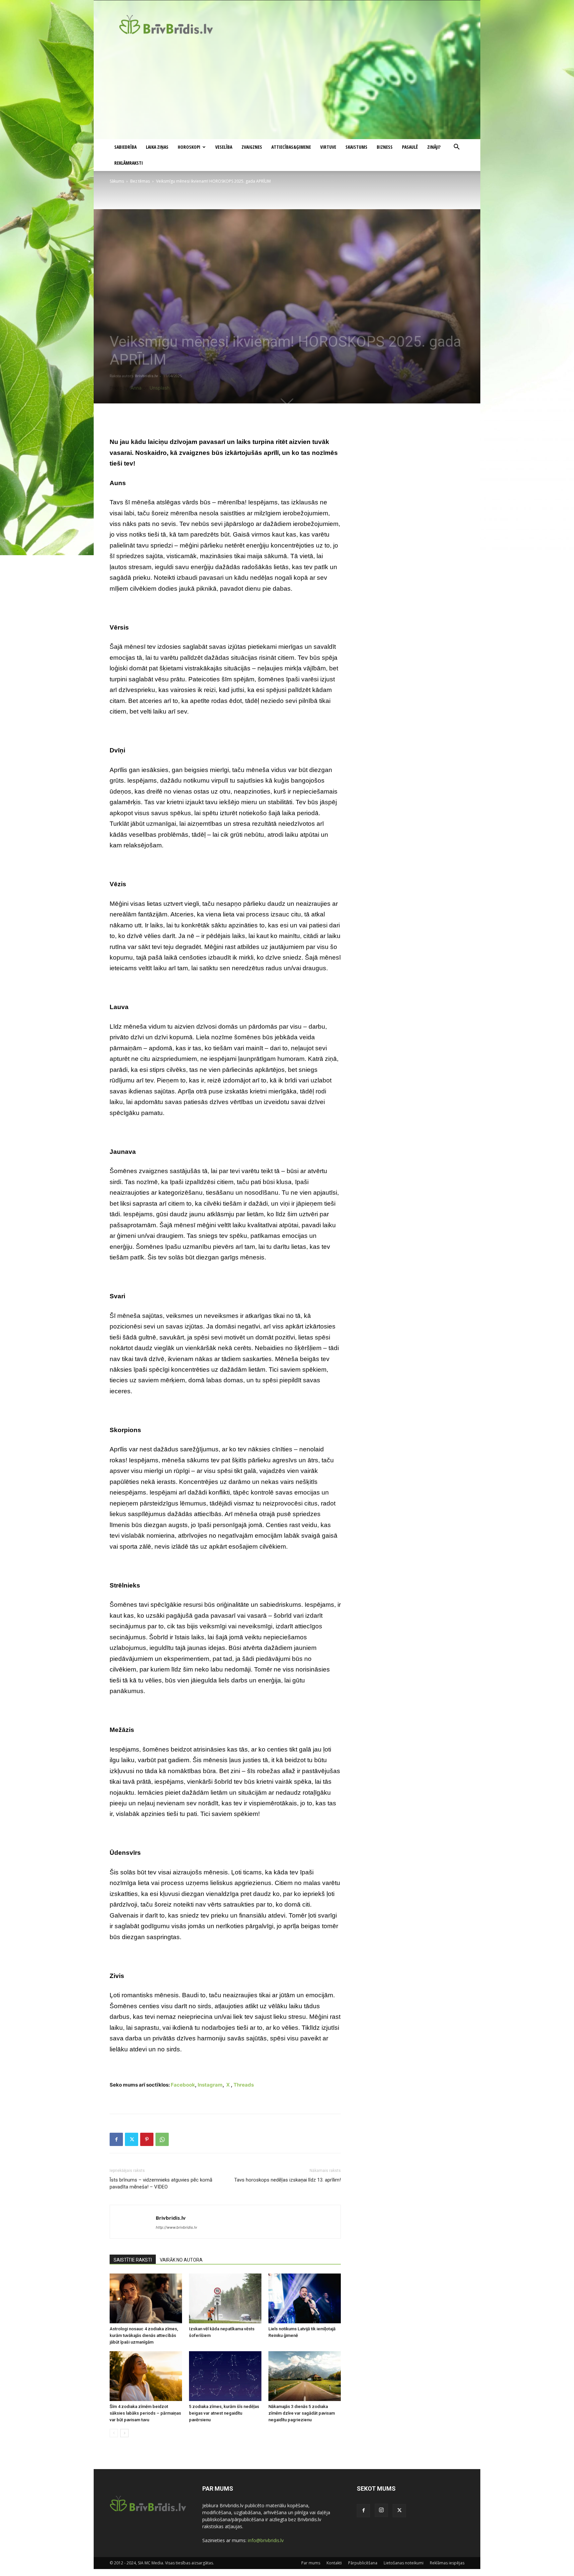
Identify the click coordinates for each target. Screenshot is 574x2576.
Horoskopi (189, 147)
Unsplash (159, 388)
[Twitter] (132, 2139)
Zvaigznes (252, 147)
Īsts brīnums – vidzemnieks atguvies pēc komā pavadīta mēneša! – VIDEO (161, 2183)
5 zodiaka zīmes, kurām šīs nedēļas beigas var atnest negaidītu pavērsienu (224, 2413)
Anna (136, 388)
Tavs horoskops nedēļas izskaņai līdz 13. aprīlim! (287, 2180)
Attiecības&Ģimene (291, 147)
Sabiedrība (125, 147)
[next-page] (124, 2433)
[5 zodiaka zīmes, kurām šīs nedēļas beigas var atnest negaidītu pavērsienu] (225, 2376)
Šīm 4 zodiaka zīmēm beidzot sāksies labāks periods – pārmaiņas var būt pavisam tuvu (145, 2413)
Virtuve (328, 147)
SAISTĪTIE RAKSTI (133, 2260)
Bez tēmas (140, 181)
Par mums (311, 2563)
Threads (244, 2085)
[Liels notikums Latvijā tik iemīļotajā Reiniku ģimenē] (305, 2298)
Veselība (224, 147)
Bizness (385, 147)
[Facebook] (116, 2139)
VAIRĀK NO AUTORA (181, 2260)
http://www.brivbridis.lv (176, 2227)
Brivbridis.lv (146, 376)
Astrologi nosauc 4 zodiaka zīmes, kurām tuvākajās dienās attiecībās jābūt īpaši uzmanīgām (144, 2335)
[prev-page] (114, 2433)
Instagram (210, 2085)
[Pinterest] (147, 2139)
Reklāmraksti (129, 163)
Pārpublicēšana (363, 2563)
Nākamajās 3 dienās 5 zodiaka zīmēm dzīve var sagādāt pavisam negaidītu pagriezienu (302, 2413)
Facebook (183, 2085)
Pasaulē (410, 147)
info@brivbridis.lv (266, 2540)
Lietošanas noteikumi (404, 2563)
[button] (456, 148)
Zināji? (434, 147)
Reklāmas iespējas (447, 2563)
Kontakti (334, 2563)
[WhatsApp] (162, 2139)
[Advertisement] (287, 89)
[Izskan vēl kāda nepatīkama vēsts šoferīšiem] (225, 2298)
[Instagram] (381, 2510)
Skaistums (356, 147)
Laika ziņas (157, 147)
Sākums (117, 181)
